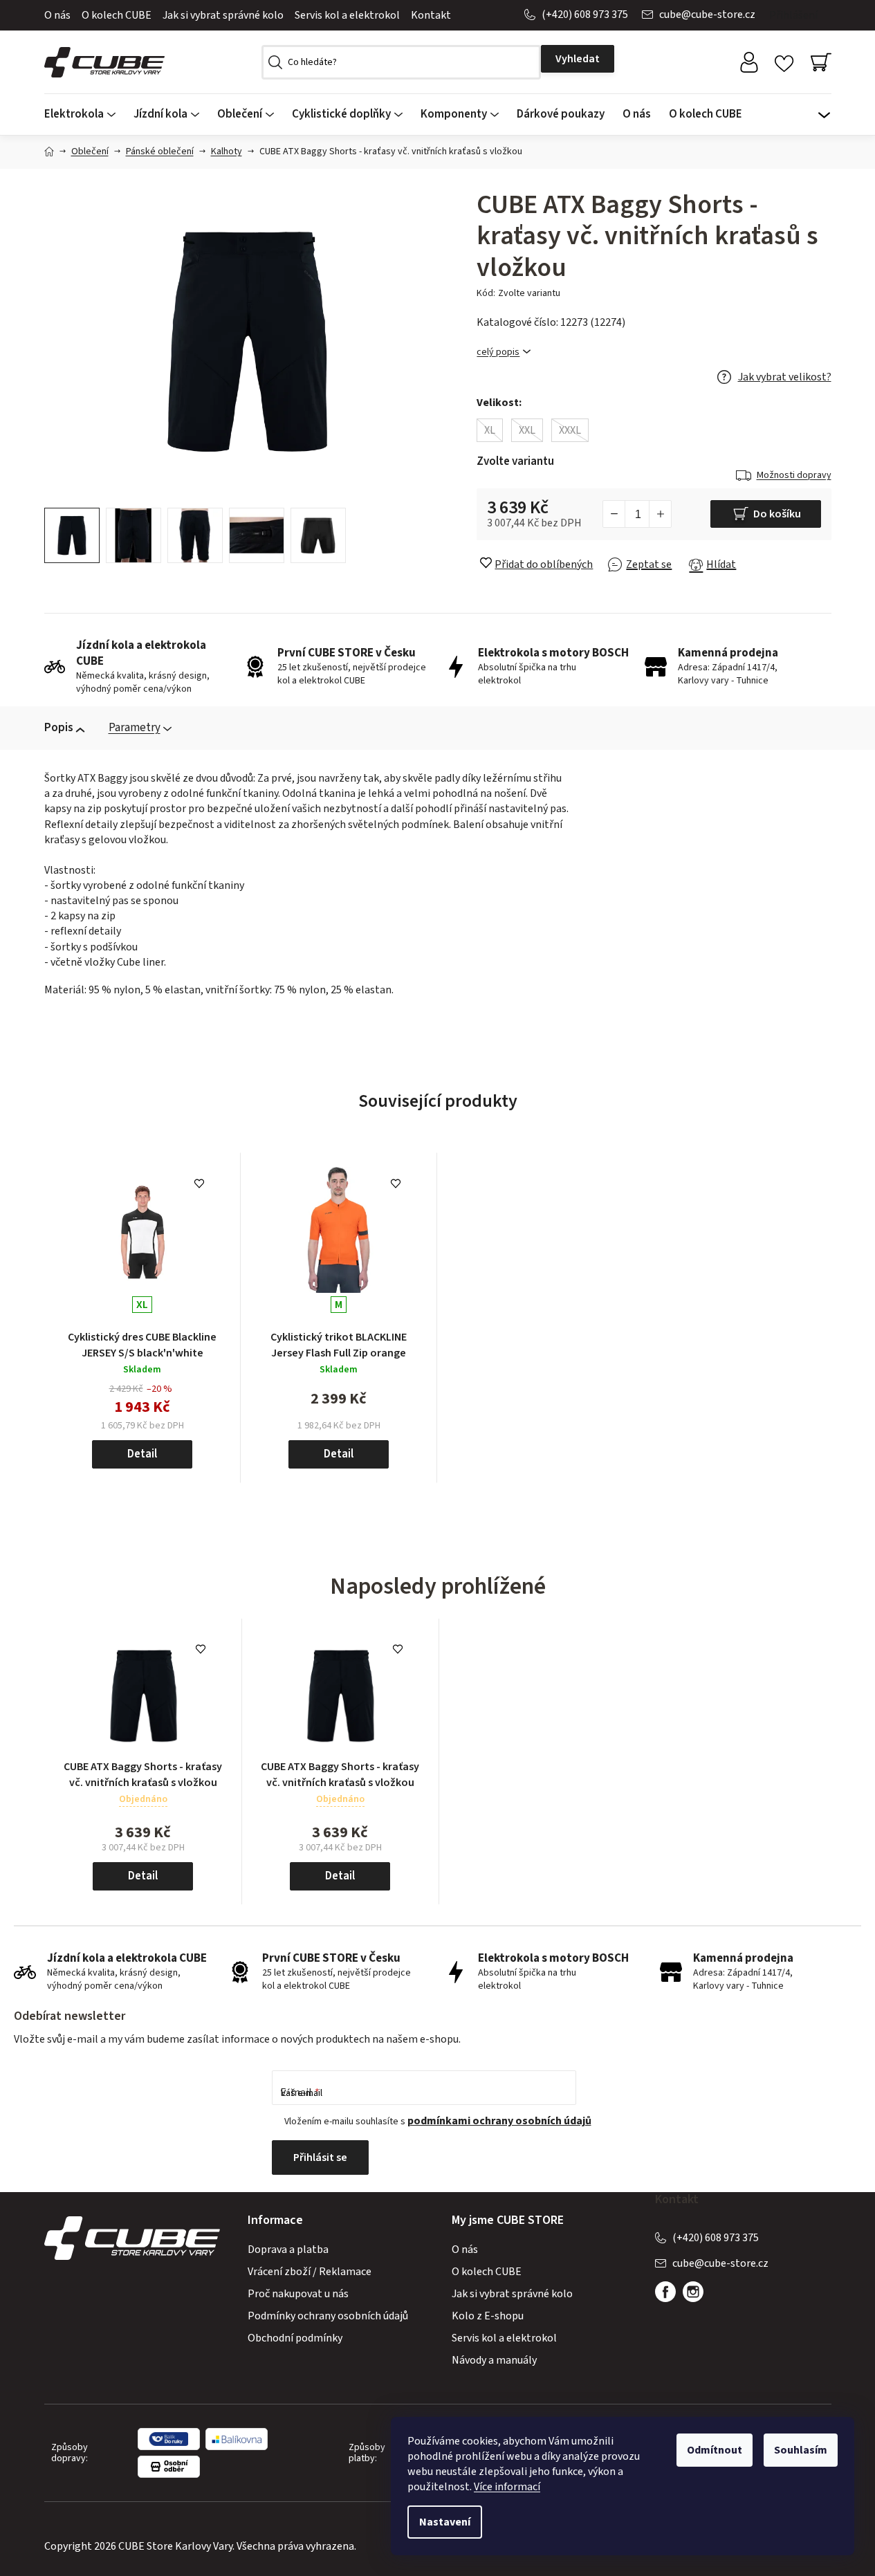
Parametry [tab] (135, 728)
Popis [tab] (59, 728)
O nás (57, 15)
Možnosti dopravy (794, 475)
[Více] (825, 111)
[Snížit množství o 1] (614, 514)
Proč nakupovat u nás (298, 2294)
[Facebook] (665, 2292)
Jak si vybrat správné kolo (223, 15)
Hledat (578, 59)
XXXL (570, 430)
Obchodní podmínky (295, 2338)
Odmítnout (715, 2450)
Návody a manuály (494, 2360)
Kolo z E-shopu (488, 2316)
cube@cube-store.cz (707, 15)
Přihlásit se (320, 2158)
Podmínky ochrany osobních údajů (328, 2316)
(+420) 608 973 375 (585, 15)
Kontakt (431, 15)
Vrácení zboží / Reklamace (310, 2272)
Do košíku (777, 514)
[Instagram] (693, 2292)
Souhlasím (801, 2450)
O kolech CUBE (117, 15)
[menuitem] (84, 114)
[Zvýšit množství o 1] (660, 514)
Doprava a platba (288, 2250)
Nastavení (445, 2522)
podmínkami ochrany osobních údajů (499, 2121)
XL (490, 430)
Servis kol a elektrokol (347, 15)
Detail (142, 1454)
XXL (527, 430)
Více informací (507, 2487)
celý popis (498, 352)
